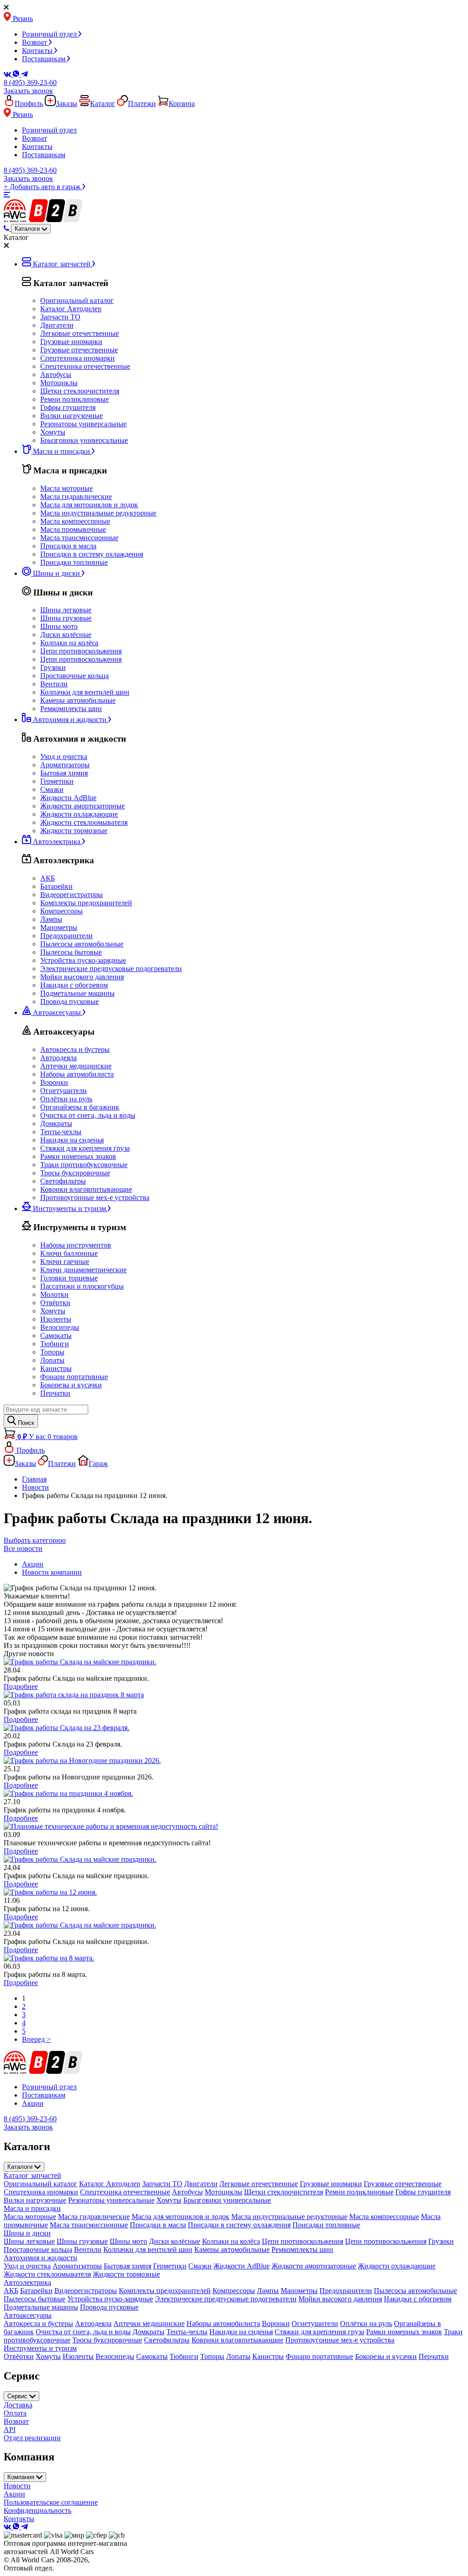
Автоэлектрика (27, 2282)
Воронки (54, 1082)
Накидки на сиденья (72, 1140)
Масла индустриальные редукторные (98, 513)
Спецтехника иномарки (77, 358)
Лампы (51, 919)
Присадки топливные (74, 562)
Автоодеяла (58, 1058)
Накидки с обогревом (74, 985)
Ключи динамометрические (83, 1270)
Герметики (57, 781)
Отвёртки (55, 1303)
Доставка (18, 2405)
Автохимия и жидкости (40, 2258)
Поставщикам (45, 59)
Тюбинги (55, 1344)
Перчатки (55, 1393)
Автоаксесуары (28, 2315)
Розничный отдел (50, 34)
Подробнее (21, 1686)
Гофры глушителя (68, 407)
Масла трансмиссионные (79, 538)
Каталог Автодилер (71, 309)
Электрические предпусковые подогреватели (111, 969)
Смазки (52, 789)
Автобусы (56, 374)
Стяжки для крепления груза (85, 1148)
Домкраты (56, 1123)
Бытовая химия (64, 773)
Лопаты (52, 1360)
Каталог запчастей (32, 2175)
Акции (33, 1564)
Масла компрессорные (75, 521)
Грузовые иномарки (71, 342)
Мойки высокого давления (82, 977)
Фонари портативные (74, 1377)
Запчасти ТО (60, 317)
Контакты (38, 50)
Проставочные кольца (74, 676)
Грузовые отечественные (79, 350)
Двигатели (57, 325)
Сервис (18, 2396)
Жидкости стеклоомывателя (84, 822)
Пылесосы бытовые (71, 952)
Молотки (54, 1294)
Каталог (103, 104)
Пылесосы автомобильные (82, 944)
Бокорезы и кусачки (71, 1385)
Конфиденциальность (37, 2510)
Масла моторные (66, 488)
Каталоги (21, 2167)
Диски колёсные (66, 635)
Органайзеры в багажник (80, 1107)
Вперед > (36, 2039)
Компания (22, 2477)
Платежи (142, 104)
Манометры (59, 927)
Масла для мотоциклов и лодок (89, 505)
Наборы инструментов (76, 1245)
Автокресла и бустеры (75, 1049)
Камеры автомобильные (78, 700)
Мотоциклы (59, 383)
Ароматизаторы (65, 765)
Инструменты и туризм (40, 2348)
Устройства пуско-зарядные (83, 960)
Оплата (15, 2413)
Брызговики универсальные (84, 440)
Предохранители (66, 936)
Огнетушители (64, 1091)
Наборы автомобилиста (77, 1074)
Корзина (182, 104)
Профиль (29, 104)
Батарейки (56, 886)
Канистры (56, 1368)
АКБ (48, 878)
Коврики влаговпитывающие (86, 1189)
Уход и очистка (64, 757)
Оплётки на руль (66, 1099)
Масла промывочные (73, 529)
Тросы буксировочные (75, 1173)
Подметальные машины (77, 993)
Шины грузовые (66, 618)
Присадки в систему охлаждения (92, 554)
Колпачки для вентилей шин (85, 692)
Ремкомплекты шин (71, 709)
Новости (17, 2486)
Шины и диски (27, 2233)
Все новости (23, 1548)
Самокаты (56, 1336)
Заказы (66, 104)
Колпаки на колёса (69, 643)
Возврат (35, 42)
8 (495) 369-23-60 (30, 82)
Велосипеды (60, 1327)
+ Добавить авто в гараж (43, 187)
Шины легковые (66, 610)
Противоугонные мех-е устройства (95, 1198)
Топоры (52, 1352)
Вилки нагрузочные (72, 416)
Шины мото (59, 626)
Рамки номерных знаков (78, 1156)
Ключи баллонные (69, 1253)
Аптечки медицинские (76, 1066)
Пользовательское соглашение (51, 2502)
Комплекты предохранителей (86, 903)
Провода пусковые (69, 1001)
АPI (10, 2430)
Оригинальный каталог (77, 300)
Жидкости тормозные (74, 831)
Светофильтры (63, 1181)
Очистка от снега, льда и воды (88, 1115)
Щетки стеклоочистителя (80, 391)
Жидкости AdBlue (68, 798)
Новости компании (52, 1572)
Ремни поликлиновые (74, 399)
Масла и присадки (32, 2208)
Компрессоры (61, 911)
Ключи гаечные (65, 1261)
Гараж (98, 1463)
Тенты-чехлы (61, 1132)
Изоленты (56, 1319)
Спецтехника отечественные (85, 366)
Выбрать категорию (35, 1540)
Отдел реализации (32, 2438)
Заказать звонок (28, 91)
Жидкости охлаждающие (79, 814)
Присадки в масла (68, 546)
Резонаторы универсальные (83, 424)
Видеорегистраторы (72, 895)
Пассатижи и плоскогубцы (82, 1286)
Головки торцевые (69, 1278)
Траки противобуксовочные (84, 1165)
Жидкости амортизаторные (82, 806)
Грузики (53, 667)
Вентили (54, 684)
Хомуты (53, 432)
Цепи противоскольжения (81, 651)
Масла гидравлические (76, 497)
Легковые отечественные (80, 333)
